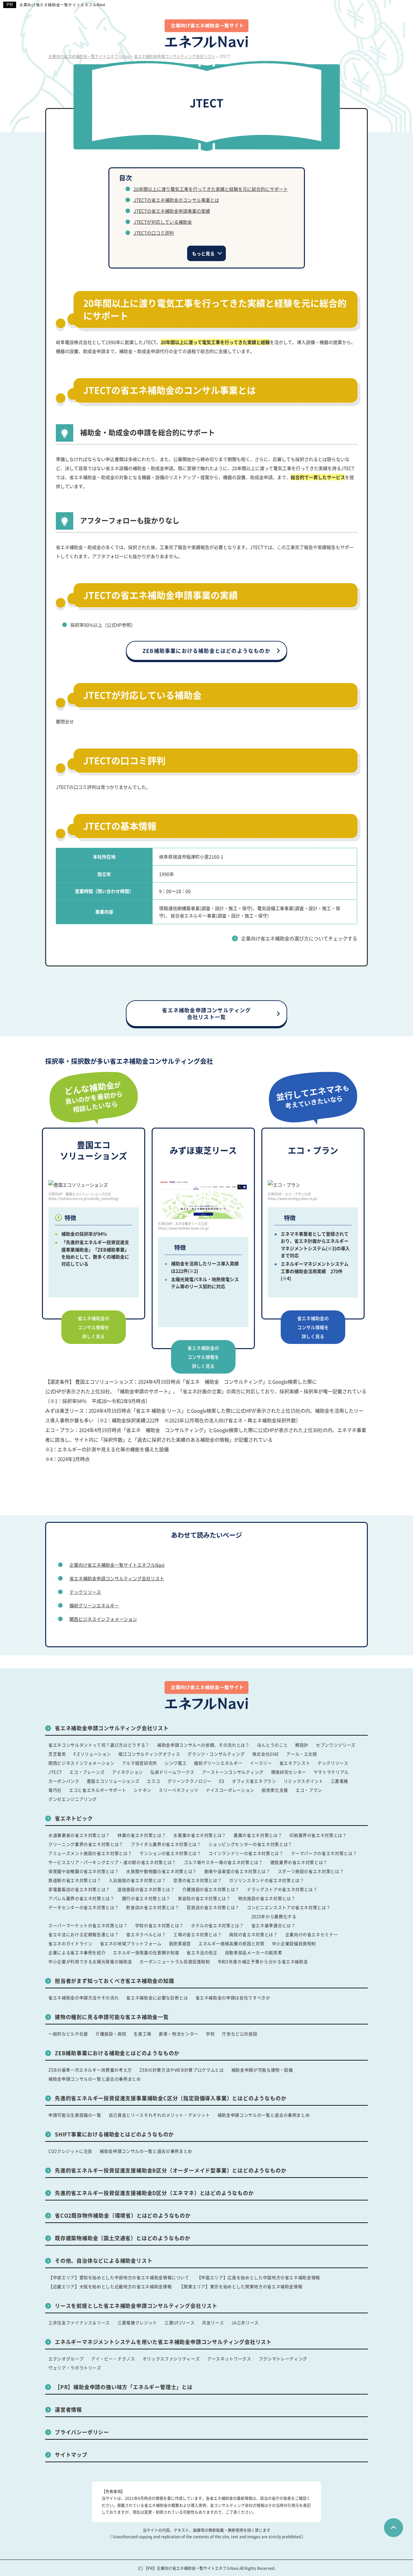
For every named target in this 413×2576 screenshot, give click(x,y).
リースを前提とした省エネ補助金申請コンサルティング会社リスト (136, 2306)
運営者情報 (68, 2409)
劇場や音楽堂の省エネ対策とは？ (237, 1871)
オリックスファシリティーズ (171, 2359)
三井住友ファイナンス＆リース (79, 2322)
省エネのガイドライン (71, 1943)
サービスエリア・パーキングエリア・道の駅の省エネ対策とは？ (112, 1862)
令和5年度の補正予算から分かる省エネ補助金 (263, 1961)
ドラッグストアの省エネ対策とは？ (282, 1889)
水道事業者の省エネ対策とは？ (79, 1835)
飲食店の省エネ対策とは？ (153, 1907)
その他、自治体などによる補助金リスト (104, 2260)
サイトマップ (71, 2454)
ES (222, 1781)
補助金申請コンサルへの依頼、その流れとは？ (203, 1745)
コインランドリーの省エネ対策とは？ (246, 1853)
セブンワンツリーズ (336, 1745)
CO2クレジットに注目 (70, 2151)
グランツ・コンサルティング (216, 1754)
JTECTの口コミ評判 (154, 233)
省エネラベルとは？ (146, 1934)
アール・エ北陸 (302, 1754)
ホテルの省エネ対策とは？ (217, 1925)
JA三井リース (245, 2322)
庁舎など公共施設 (240, 2034)
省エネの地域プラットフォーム (131, 1943)
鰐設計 (302, 1745)
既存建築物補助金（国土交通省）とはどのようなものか (123, 2238)
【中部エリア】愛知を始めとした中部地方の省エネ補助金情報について (119, 2277)
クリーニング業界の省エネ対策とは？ (86, 1844)
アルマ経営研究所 (140, 1763)
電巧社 (55, 1790)
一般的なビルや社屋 (68, 2034)
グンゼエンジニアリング (73, 1799)
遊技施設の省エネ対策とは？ (146, 1889)
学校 (210, 2034)
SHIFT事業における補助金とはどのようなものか (114, 2134)
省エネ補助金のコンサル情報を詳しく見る (94, 1327)
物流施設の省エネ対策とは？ (267, 1898)
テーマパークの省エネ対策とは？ (324, 1853)
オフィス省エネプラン (254, 1781)
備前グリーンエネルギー (94, 1605)
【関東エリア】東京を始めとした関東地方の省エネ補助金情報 (241, 2286)
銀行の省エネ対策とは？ (146, 1898)
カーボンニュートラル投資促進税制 (175, 1961)
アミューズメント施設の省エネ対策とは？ (90, 1853)
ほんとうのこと (273, 1745)
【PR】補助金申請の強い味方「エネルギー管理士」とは (124, 2387)
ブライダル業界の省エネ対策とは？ (166, 1844)
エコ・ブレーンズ (87, 1772)
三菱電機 (340, 1781)
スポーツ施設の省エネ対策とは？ (311, 1871)
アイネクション (127, 1772)
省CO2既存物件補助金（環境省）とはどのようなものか (123, 2215)
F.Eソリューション (92, 1754)
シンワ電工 (176, 1763)
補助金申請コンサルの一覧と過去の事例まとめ (95, 2079)
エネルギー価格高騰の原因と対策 (232, 1943)
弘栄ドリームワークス (172, 1772)
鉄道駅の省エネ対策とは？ (75, 1880)
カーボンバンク (64, 1781)
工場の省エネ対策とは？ (197, 1934)
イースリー (261, 1763)
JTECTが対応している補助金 (163, 222)
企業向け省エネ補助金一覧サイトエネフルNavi (62, 5)
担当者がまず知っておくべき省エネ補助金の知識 (115, 1981)
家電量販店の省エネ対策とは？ (79, 1889)
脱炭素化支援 (275, 1790)
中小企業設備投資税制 (294, 1943)
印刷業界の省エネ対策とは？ (318, 1835)
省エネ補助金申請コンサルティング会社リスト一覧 (206, 1013)
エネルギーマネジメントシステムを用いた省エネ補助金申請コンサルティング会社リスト (163, 2342)
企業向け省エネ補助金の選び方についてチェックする (299, 938)
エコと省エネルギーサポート (98, 1790)
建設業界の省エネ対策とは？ (299, 1862)
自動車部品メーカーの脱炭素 (253, 1952)
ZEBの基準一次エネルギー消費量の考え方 (90, 2070)
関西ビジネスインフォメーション (103, 1619)
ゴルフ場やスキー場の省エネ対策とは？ (223, 1862)
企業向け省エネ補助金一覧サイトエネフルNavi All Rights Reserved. (216, 2568)
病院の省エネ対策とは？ (253, 1934)
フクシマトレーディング (283, 2359)
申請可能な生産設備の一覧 (75, 2115)
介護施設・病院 (111, 2034)
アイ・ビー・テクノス (113, 2359)
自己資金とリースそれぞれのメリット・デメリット (159, 2115)
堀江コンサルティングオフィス (149, 1754)
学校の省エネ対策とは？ (159, 1925)
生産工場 (142, 2034)
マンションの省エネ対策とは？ (170, 1853)
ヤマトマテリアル (331, 1772)
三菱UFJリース (180, 2322)
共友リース (213, 2322)
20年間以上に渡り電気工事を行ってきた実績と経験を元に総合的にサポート (211, 189)
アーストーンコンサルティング (233, 1772)
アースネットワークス (229, 2359)
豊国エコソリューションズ (113, 1781)
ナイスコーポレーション (230, 1790)
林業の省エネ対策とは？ (142, 1835)
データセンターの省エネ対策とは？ (84, 1907)
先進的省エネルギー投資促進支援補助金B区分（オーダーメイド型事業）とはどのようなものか (171, 2170)
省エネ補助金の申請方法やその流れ (84, 1998)
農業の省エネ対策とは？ (258, 1835)
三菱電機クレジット (137, 2322)
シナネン (142, 1790)
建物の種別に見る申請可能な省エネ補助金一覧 (112, 2017)
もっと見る (203, 253)
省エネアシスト (295, 1763)
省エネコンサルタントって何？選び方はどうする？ (99, 1745)
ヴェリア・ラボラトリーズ (75, 2368)
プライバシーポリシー (82, 2432)
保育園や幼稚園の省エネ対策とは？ (84, 1871)
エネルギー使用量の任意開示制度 (146, 1952)
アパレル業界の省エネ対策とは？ (81, 1898)
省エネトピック (74, 1818)
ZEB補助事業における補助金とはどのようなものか (206, 651)
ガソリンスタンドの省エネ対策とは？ (267, 1880)
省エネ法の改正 (202, 1952)
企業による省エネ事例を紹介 (77, 1952)
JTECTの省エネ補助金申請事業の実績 (172, 211)
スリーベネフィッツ (179, 1790)
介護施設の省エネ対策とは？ (211, 1889)
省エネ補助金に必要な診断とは (157, 1998)
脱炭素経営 (180, 1943)
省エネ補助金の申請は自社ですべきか (233, 1998)
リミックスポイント (303, 1781)
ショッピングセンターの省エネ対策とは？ (250, 1844)
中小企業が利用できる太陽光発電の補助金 (90, 1961)
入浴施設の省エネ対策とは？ (137, 1880)
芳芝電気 (57, 1754)
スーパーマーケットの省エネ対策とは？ (88, 1925)
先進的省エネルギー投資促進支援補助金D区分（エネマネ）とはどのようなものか (154, 2193)
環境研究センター (289, 1772)
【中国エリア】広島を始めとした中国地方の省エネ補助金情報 (258, 2277)
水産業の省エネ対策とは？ (200, 1835)
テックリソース (85, 1592)
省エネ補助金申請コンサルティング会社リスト (117, 1578)
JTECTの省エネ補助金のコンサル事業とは (176, 200)
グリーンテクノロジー (190, 1781)
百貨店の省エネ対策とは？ (213, 1907)
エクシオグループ (66, 2359)
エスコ (153, 1781)
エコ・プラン (309, 1790)
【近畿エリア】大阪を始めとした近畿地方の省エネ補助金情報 (110, 2286)
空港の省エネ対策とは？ (197, 1880)
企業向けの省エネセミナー (312, 1934)
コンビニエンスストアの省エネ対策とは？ (289, 1907)
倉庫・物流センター (179, 2034)
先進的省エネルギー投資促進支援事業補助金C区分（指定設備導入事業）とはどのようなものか (171, 2098)
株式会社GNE (266, 1754)
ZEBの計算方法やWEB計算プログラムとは (182, 2070)
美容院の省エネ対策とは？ (204, 1898)
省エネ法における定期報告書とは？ (84, 1934)
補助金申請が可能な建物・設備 (262, 2070)
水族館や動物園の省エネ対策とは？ (161, 1871)
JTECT (55, 1772)
